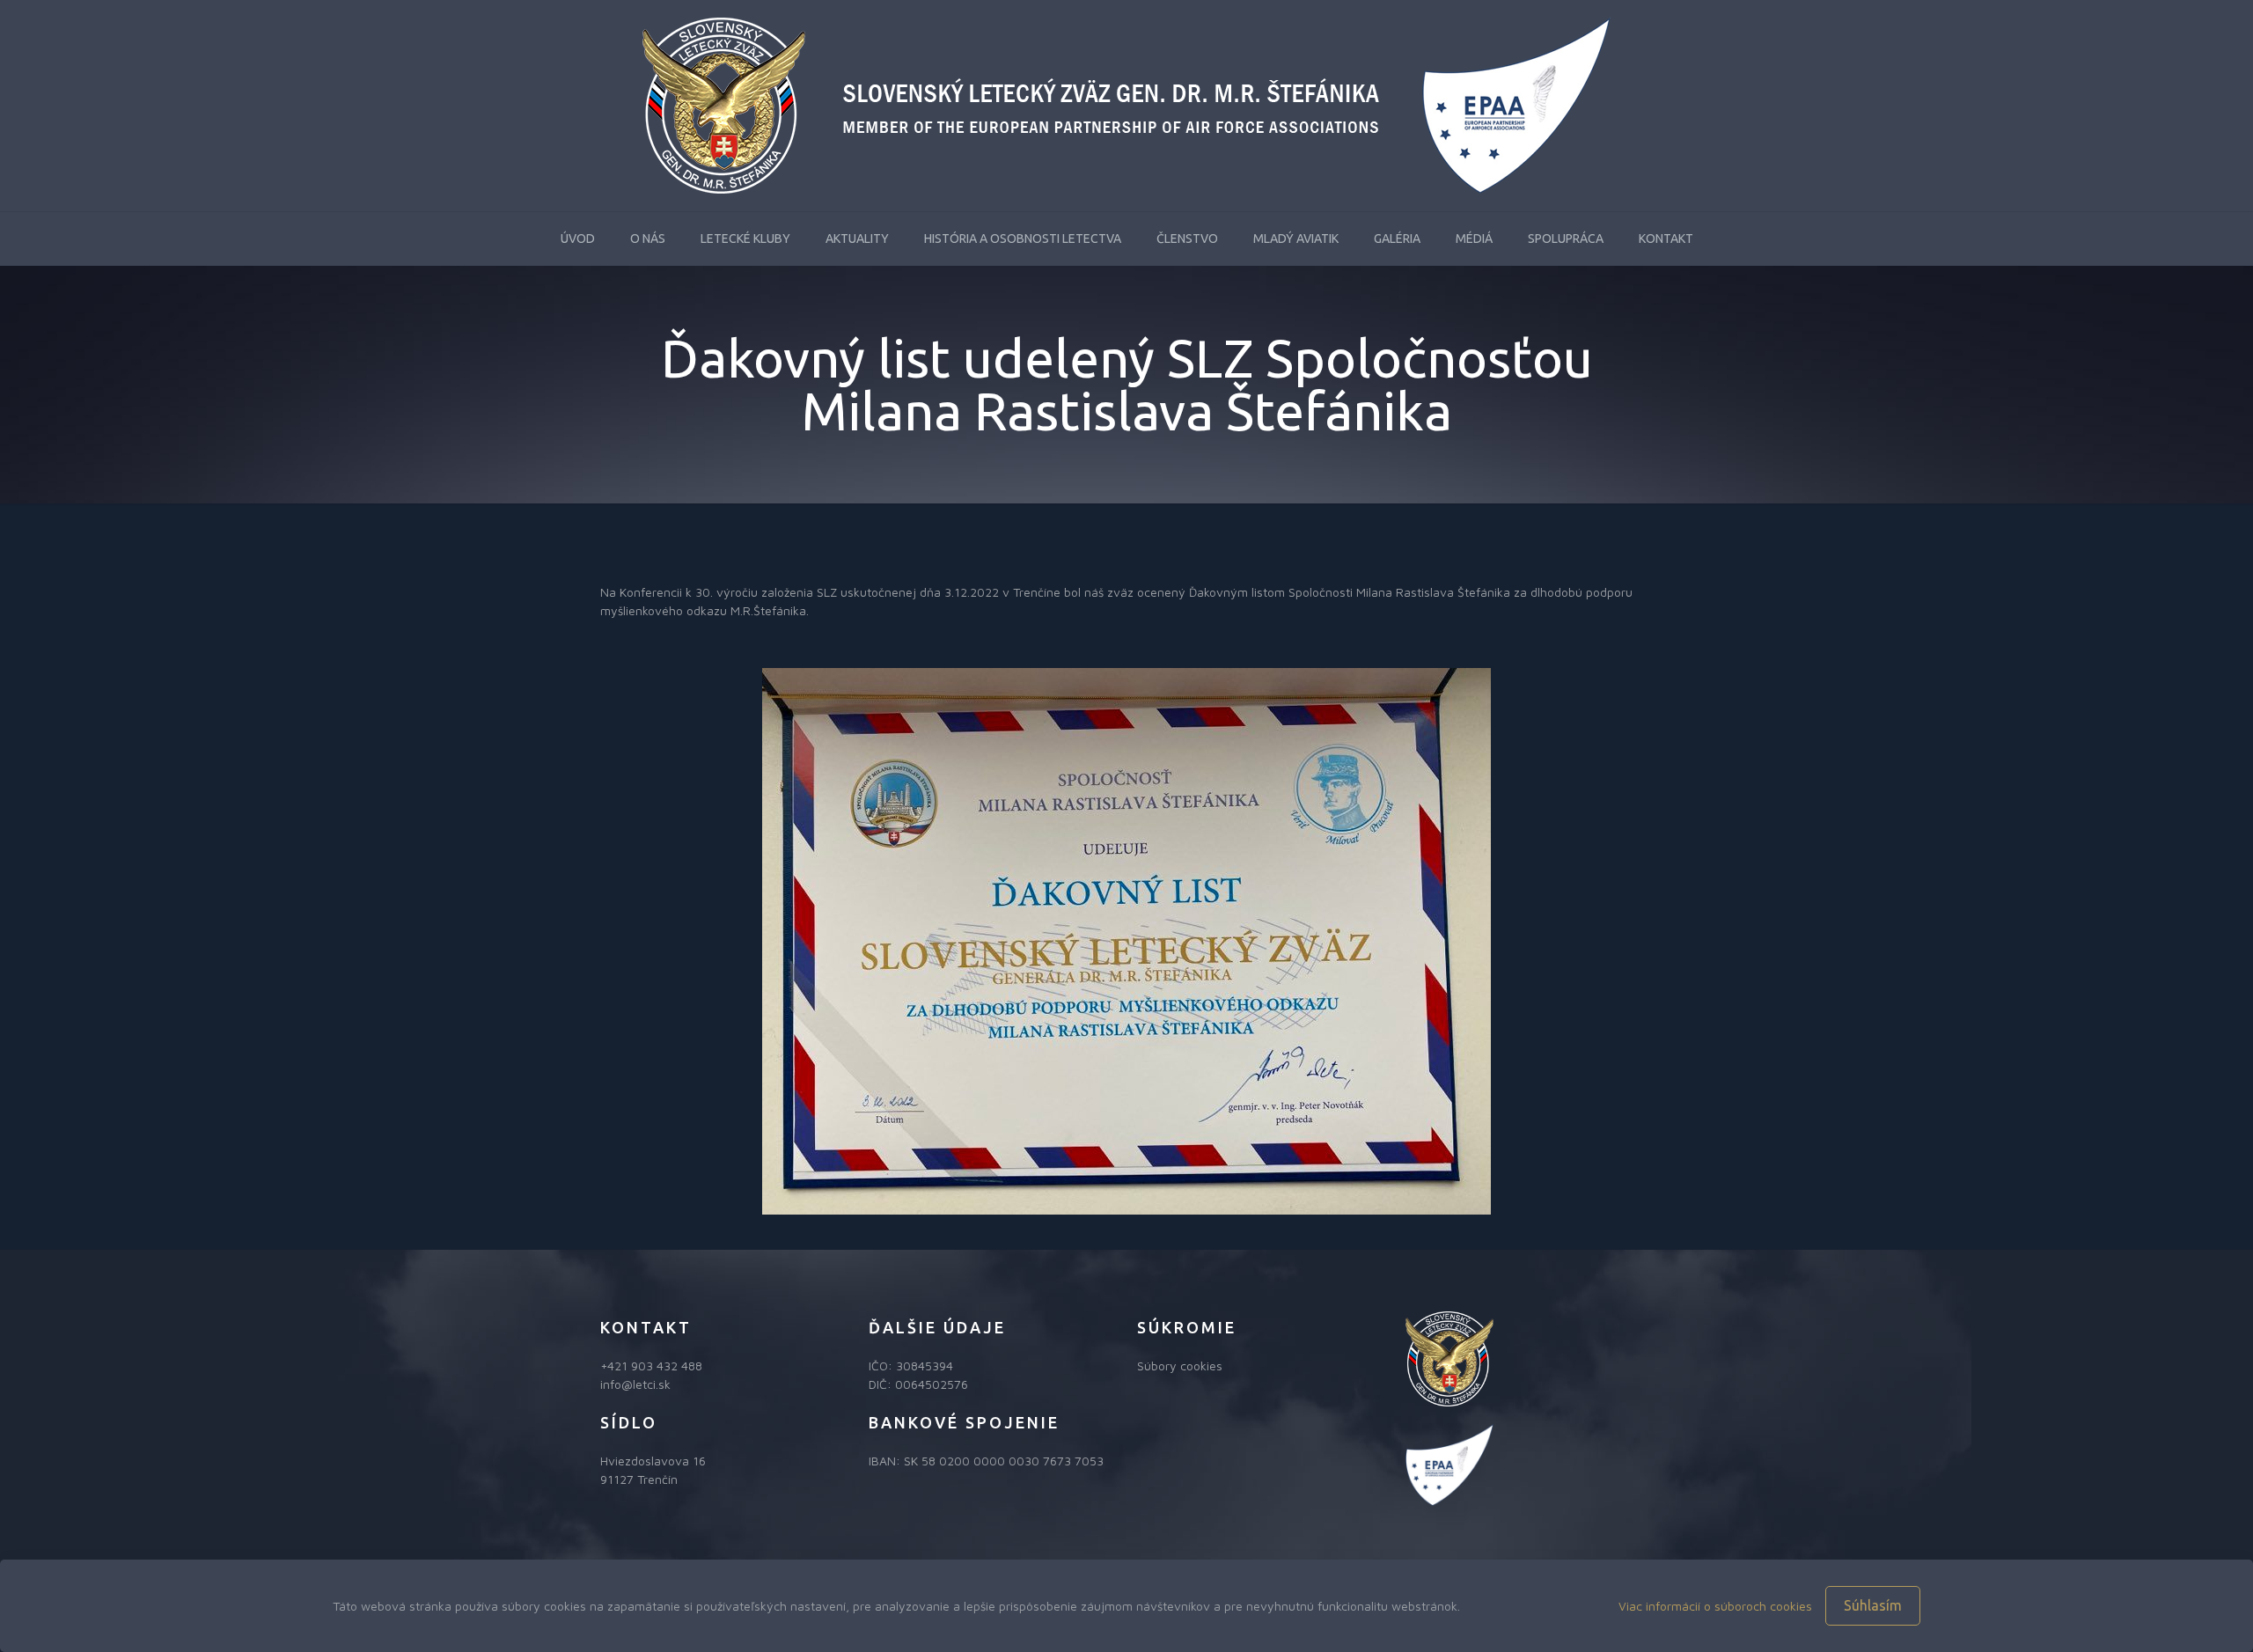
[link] (1126, 941)
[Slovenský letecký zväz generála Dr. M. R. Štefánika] (1126, 106)
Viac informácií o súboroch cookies (1715, 1606)
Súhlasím (1873, 1605)
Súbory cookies (1180, 1366)
